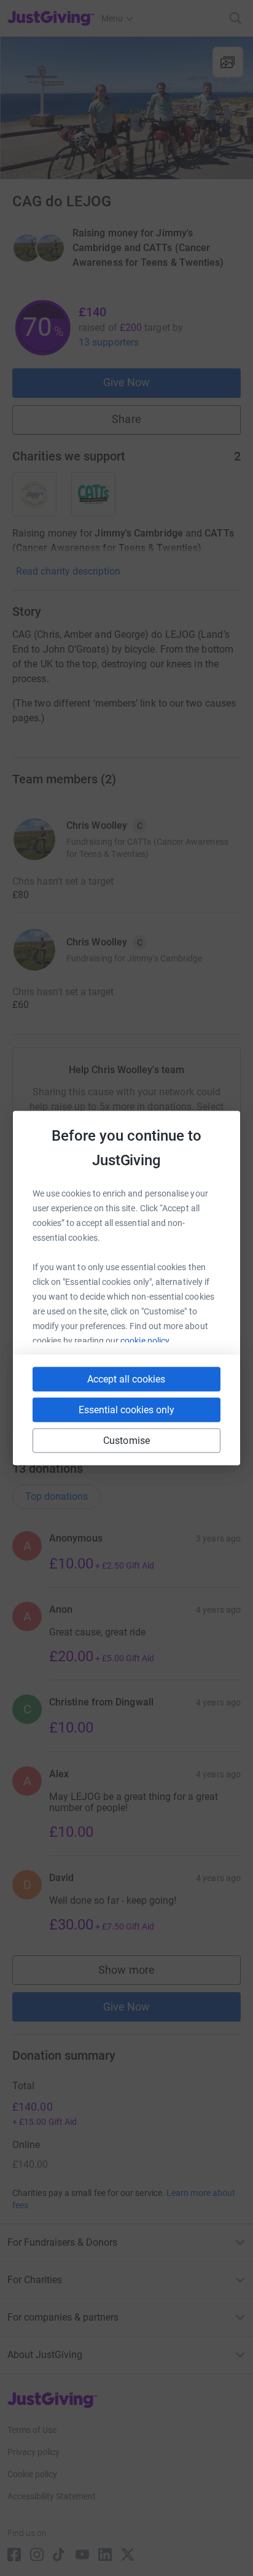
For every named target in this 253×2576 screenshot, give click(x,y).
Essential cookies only (126, 1410)
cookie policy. (146, 1341)
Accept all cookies (126, 1379)
